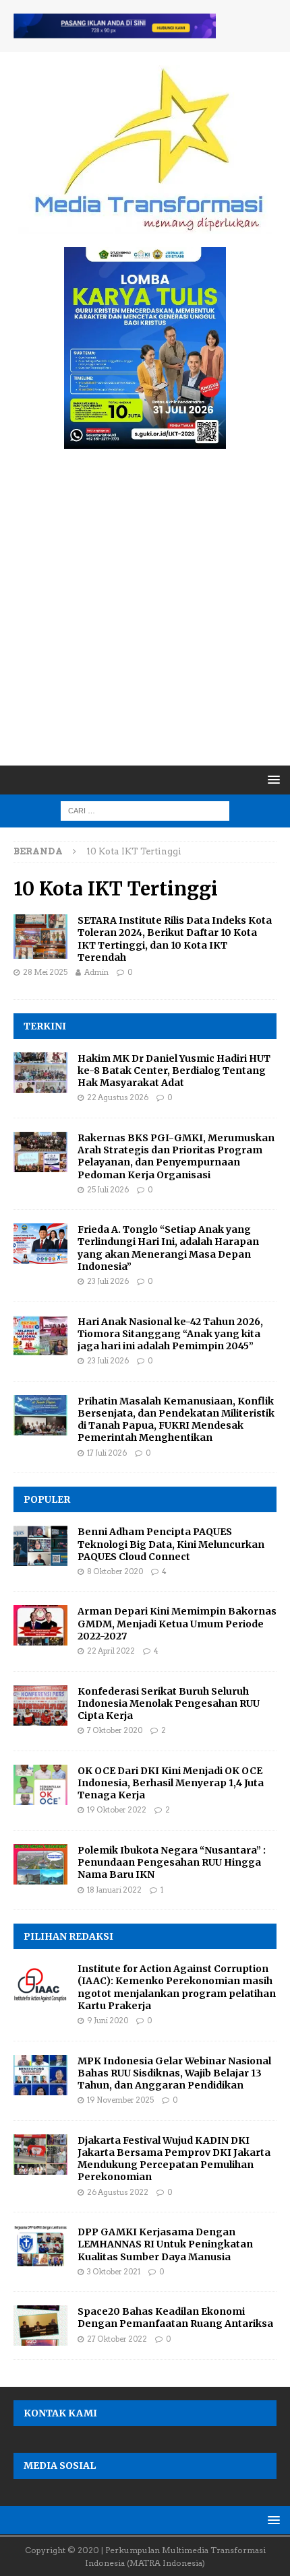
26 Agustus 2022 (118, 2192)
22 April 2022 (111, 1651)
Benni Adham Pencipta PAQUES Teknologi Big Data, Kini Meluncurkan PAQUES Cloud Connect (171, 1544)
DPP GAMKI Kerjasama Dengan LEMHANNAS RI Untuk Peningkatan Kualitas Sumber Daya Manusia (165, 2244)
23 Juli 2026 (108, 1281)
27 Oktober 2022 (117, 2339)
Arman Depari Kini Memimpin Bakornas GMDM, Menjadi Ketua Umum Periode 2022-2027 (177, 1623)
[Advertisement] (145, 614)
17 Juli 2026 (107, 1453)
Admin (96, 972)
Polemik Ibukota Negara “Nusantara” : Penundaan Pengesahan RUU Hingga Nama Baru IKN (172, 1862)
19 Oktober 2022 (117, 1810)
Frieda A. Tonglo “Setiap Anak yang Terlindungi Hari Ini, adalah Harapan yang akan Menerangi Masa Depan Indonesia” (168, 1248)
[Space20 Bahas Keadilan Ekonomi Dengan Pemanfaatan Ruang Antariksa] (40, 2326)
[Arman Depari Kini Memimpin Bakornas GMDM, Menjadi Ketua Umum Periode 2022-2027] (40, 1625)
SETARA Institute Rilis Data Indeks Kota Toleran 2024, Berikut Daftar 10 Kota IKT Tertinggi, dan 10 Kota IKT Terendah (175, 939)
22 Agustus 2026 (118, 1097)
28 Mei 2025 (45, 972)
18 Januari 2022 (114, 1890)
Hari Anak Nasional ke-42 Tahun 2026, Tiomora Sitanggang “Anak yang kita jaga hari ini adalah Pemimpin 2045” (170, 1334)
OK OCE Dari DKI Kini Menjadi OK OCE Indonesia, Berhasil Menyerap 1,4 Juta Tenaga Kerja (171, 1783)
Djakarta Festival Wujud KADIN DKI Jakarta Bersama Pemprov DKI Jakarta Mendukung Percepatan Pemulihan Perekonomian (174, 2159)
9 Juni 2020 (108, 2021)
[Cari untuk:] (145, 810)
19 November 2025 (120, 2100)
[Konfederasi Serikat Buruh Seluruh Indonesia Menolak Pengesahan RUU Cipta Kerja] (40, 1705)
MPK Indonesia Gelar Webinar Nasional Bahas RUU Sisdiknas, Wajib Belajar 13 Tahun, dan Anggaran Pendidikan (174, 2073)
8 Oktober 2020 (115, 1571)
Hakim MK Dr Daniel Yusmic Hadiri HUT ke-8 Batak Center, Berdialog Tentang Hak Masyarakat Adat (174, 1071)
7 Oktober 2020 (115, 1730)
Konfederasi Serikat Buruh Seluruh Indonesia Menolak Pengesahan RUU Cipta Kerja (169, 1703)
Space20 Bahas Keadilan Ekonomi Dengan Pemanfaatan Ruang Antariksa (175, 2317)
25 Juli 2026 (108, 1190)
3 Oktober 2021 (114, 2272)
